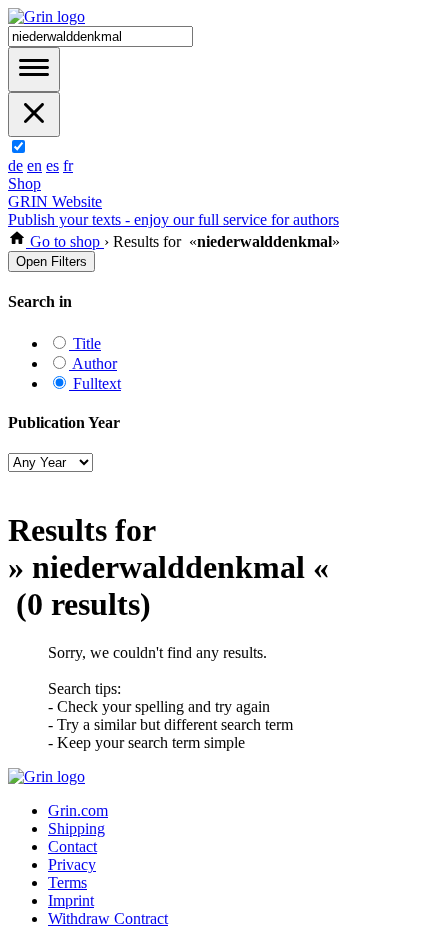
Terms (67, 882)
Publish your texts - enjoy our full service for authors (173, 219)
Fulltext (95, 383)
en (34, 165)
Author (93, 363)
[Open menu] (34, 69)
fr (68, 165)
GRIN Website (55, 201)
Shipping (76, 828)
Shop (24, 183)
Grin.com (78, 810)
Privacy (72, 864)
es (52, 165)
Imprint (71, 900)
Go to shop (65, 241)
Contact (72, 846)
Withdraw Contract (108, 918)
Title (85, 343)
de (15, 165)
